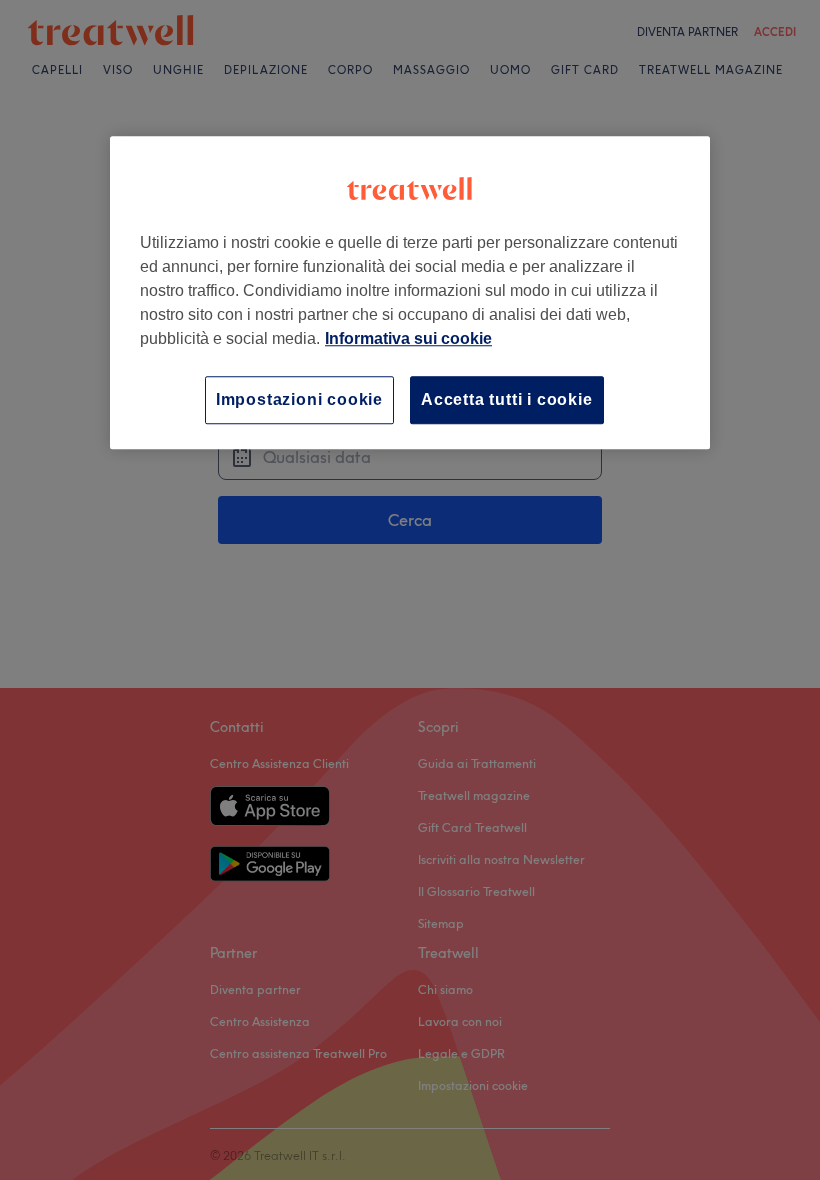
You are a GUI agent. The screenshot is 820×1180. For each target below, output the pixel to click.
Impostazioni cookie (299, 399)
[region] (410, 292)
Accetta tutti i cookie (507, 399)
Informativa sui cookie (408, 338)
